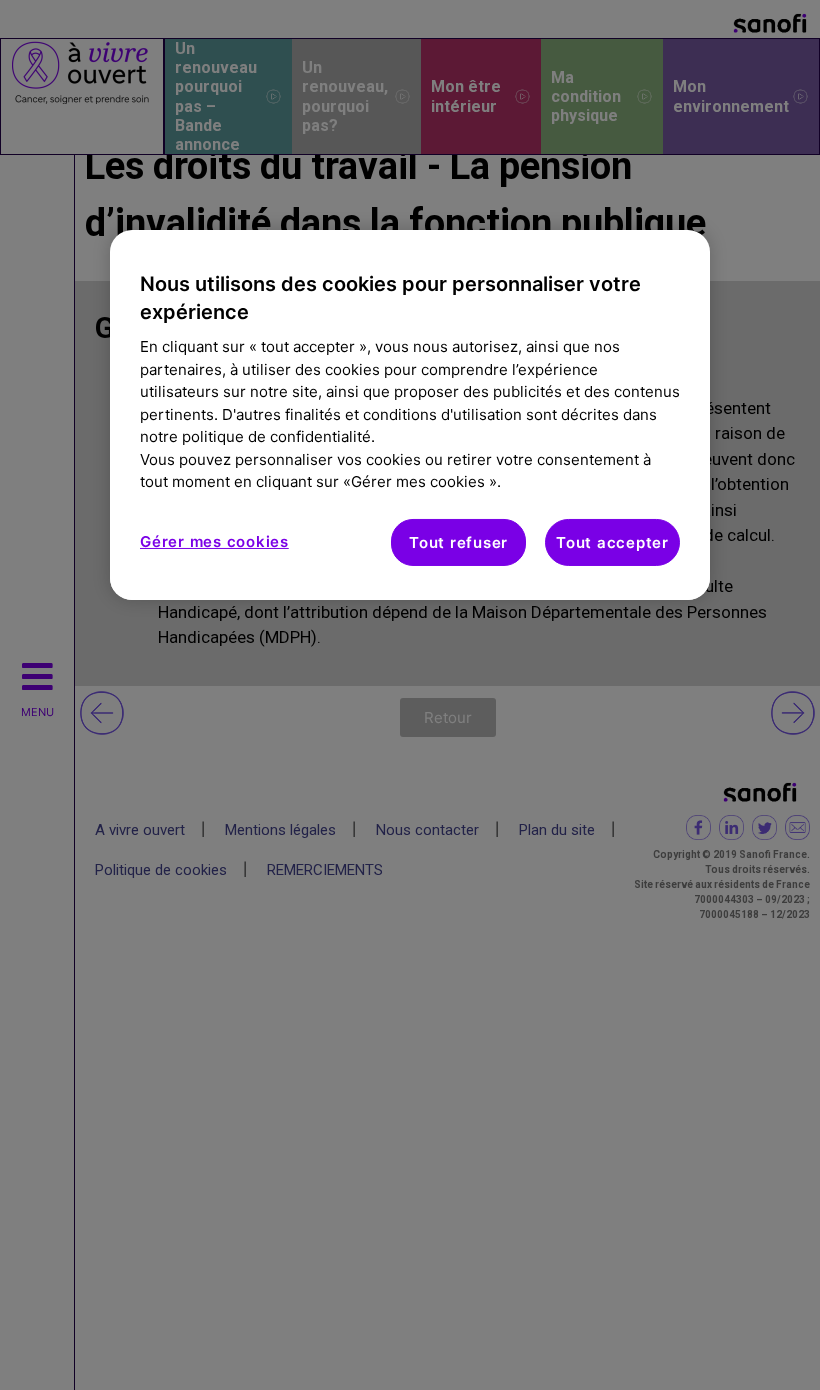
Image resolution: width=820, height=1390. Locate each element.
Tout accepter (612, 541)
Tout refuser (458, 541)
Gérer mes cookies (214, 540)
